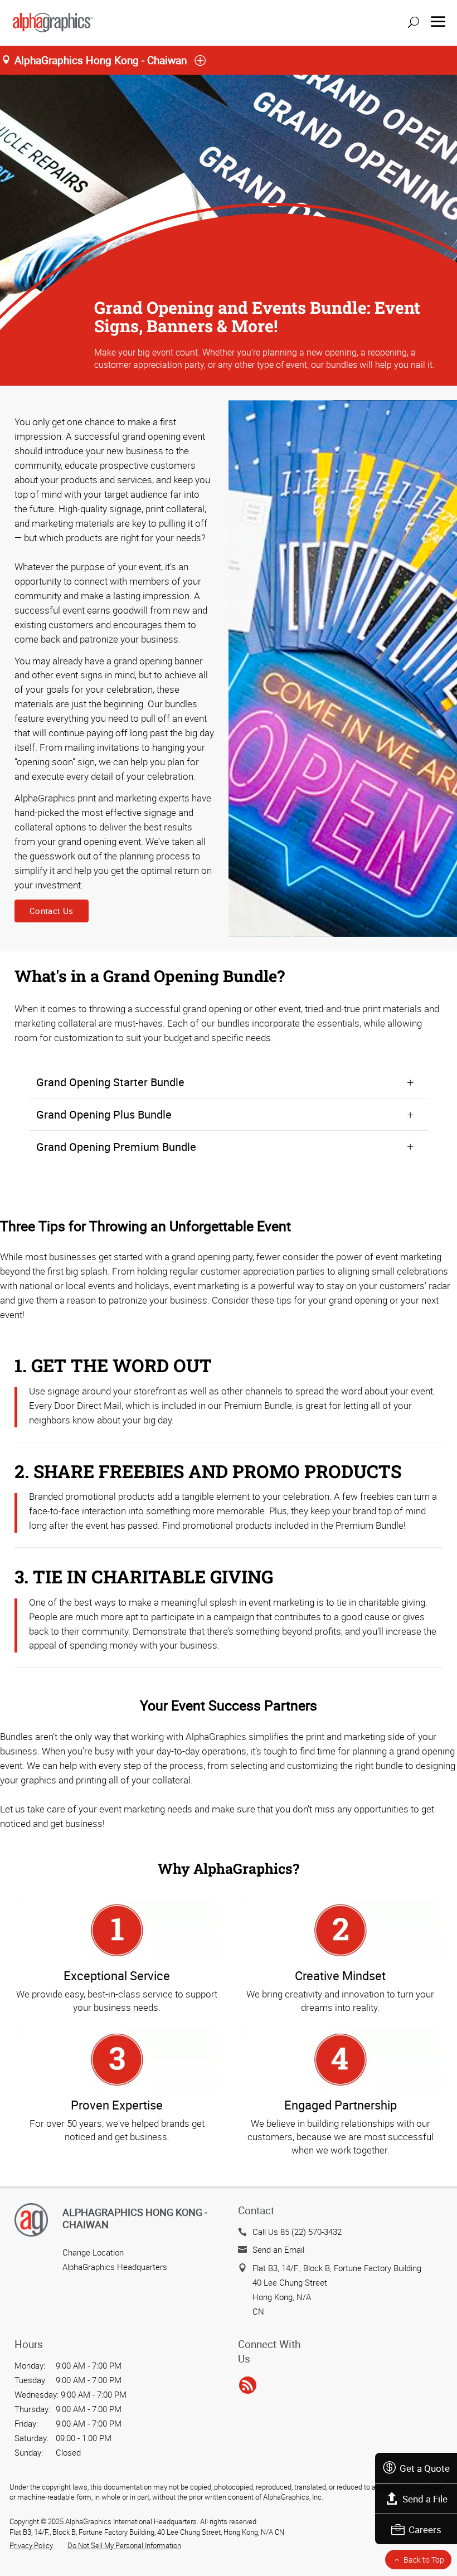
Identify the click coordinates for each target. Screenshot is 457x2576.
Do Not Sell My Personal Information (124, 2545)
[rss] (248, 2385)
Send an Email (278, 2249)
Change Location (93, 2252)
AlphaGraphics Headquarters (115, 2267)
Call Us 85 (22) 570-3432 (297, 2232)
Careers (425, 2529)
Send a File (425, 2499)
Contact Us (52, 911)
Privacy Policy (31, 2545)
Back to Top (424, 2560)
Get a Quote (425, 2468)
